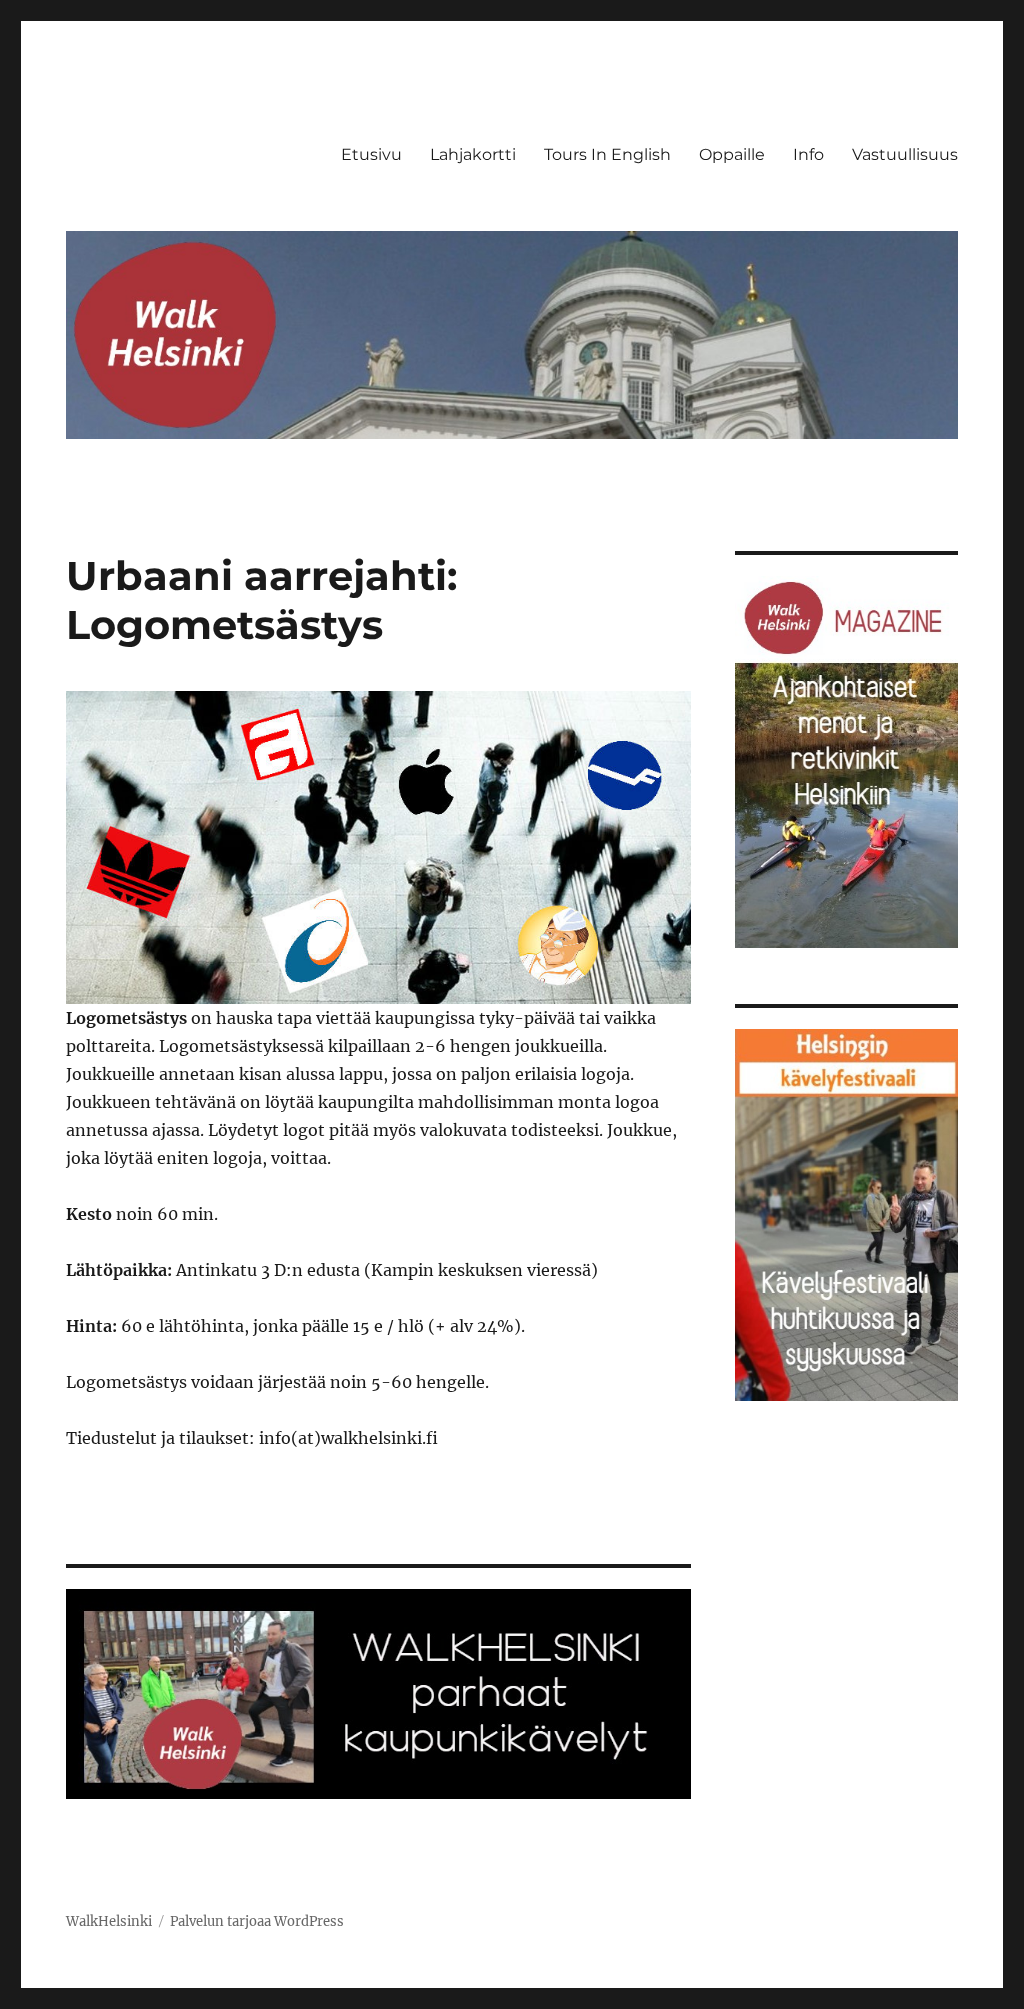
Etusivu (371, 154)
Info (808, 154)
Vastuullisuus (905, 154)
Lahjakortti (473, 154)
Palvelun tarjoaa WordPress (257, 1921)
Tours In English (607, 154)
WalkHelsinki (109, 1921)
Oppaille (732, 154)
